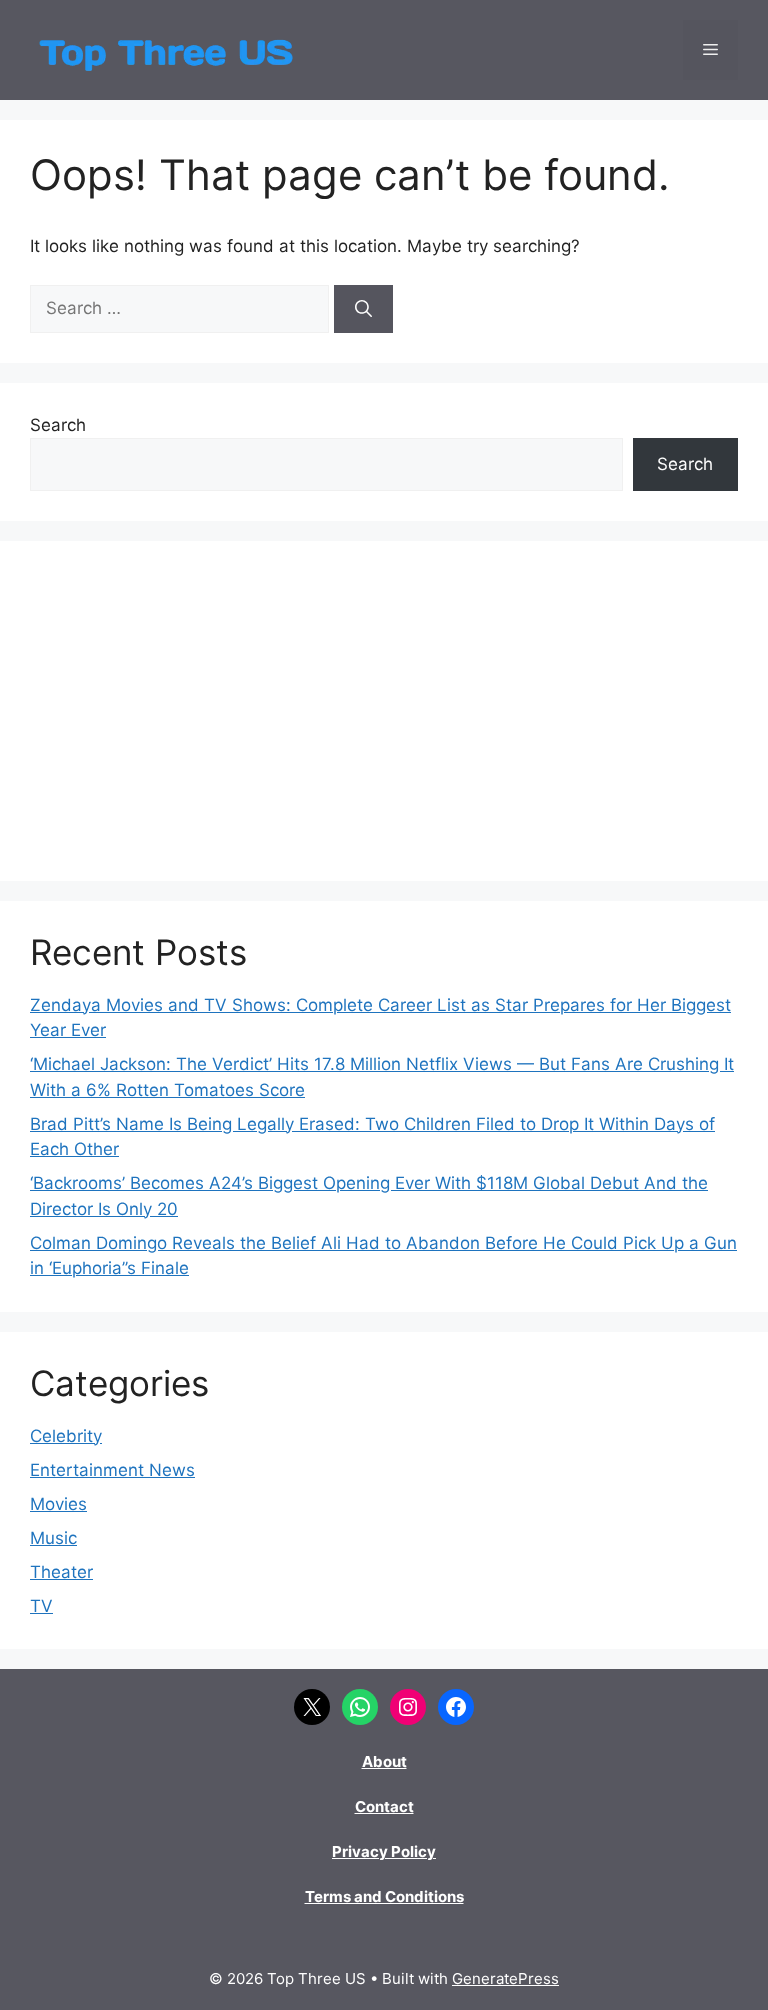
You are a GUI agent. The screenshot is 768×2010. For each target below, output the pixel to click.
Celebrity (66, 1436)
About (384, 1761)
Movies (58, 1504)
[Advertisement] (384, 711)
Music (53, 1538)
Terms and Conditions (384, 1896)
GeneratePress (505, 1978)
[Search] (363, 309)
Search (58, 425)
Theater (61, 1572)
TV (41, 1606)
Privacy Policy (384, 1851)
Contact (384, 1806)
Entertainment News (112, 1470)
